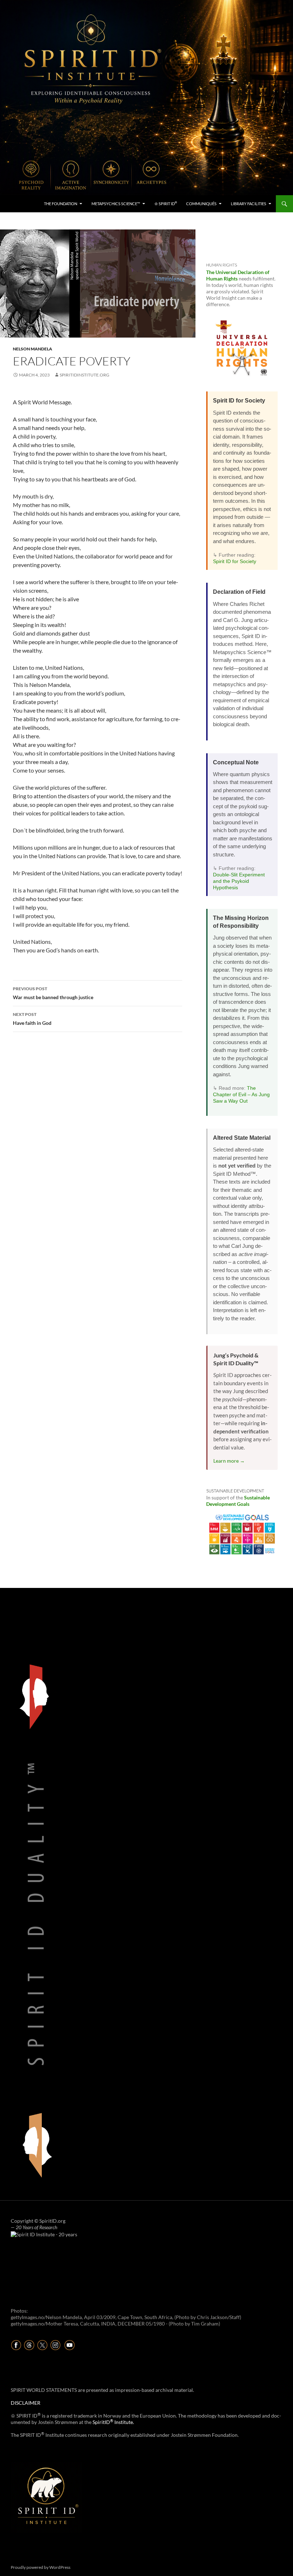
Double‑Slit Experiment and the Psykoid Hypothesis (239, 881)
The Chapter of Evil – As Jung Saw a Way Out (241, 1094)
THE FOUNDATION (61, 204)
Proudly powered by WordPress (41, 2567)
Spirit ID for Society (235, 561)
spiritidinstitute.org (85, 375)
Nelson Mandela (33, 349)
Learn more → (229, 1461)
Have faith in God (32, 1019)
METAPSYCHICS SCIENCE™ (116, 204)
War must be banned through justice (53, 993)
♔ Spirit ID (166, 203)
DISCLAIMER (26, 2403)
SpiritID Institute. (113, 2422)
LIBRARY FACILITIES (249, 204)
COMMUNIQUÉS (201, 204)
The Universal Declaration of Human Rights (238, 275)
